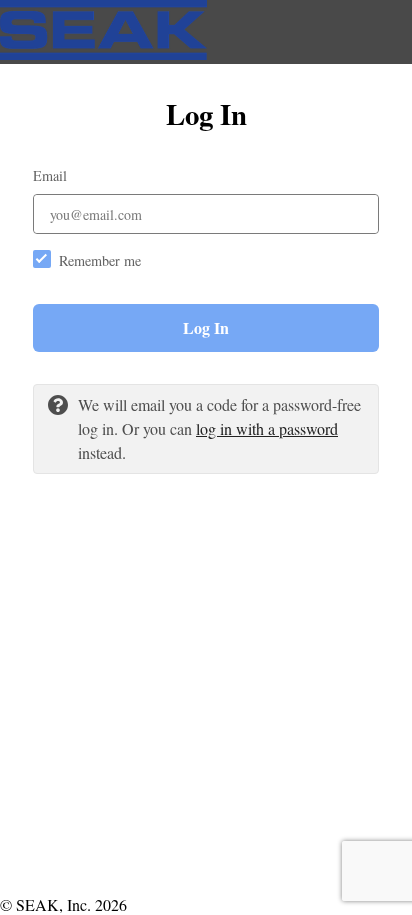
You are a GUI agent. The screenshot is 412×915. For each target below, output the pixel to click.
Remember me (100, 260)
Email (50, 175)
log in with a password (267, 428)
